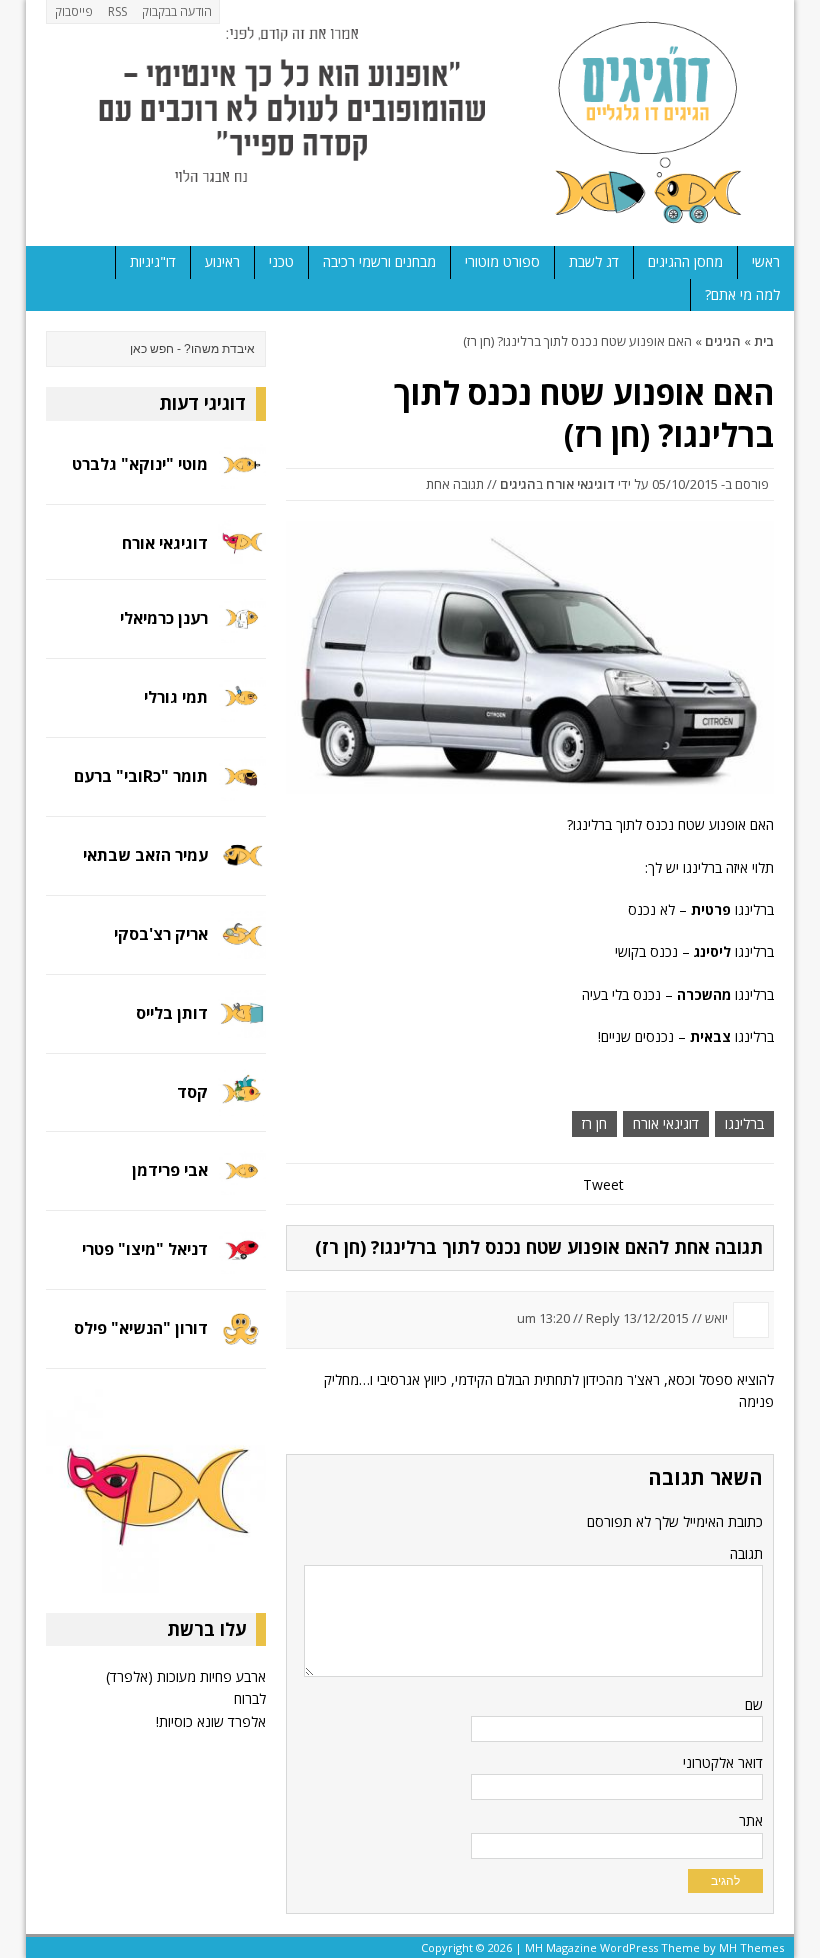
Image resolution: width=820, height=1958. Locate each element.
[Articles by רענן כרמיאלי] (242, 631)
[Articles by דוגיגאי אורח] (242, 552)
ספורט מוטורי (502, 261)
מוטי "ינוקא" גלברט (140, 464)
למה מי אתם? (742, 294)
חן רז (594, 1123)
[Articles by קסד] (242, 1104)
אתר (751, 1820)
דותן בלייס (172, 1013)
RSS (117, 11)
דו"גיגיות (153, 261)
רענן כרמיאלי (164, 618)
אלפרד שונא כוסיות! (211, 1721)
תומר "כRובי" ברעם (141, 776)
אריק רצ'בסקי (161, 934)
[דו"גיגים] (410, 123)
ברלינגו (744, 1123)
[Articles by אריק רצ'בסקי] (242, 946)
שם (754, 1704)
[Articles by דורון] (242, 1341)
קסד (192, 1092)
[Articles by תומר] (242, 789)
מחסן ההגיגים (685, 261)
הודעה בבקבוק (177, 11)
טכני (281, 261)
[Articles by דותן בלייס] (242, 1025)
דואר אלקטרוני (723, 1762)
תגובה (746, 1553)
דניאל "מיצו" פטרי (145, 1249)
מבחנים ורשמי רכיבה (379, 261)
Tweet (603, 1184)
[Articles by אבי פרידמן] (242, 1183)
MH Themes (751, 1947)
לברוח (250, 1698)
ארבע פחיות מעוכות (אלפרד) (186, 1676)
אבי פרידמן (170, 1170)
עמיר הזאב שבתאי (145, 855)
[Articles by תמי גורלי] (242, 710)
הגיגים (518, 484)
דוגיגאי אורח (580, 484)
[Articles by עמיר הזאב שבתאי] (242, 868)
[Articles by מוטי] (242, 476)
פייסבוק (74, 11)
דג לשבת (594, 261)
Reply (603, 1318)
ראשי (766, 261)
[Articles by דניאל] (242, 1262)
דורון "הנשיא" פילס (141, 1328)
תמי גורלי (176, 697)
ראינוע (222, 261)
